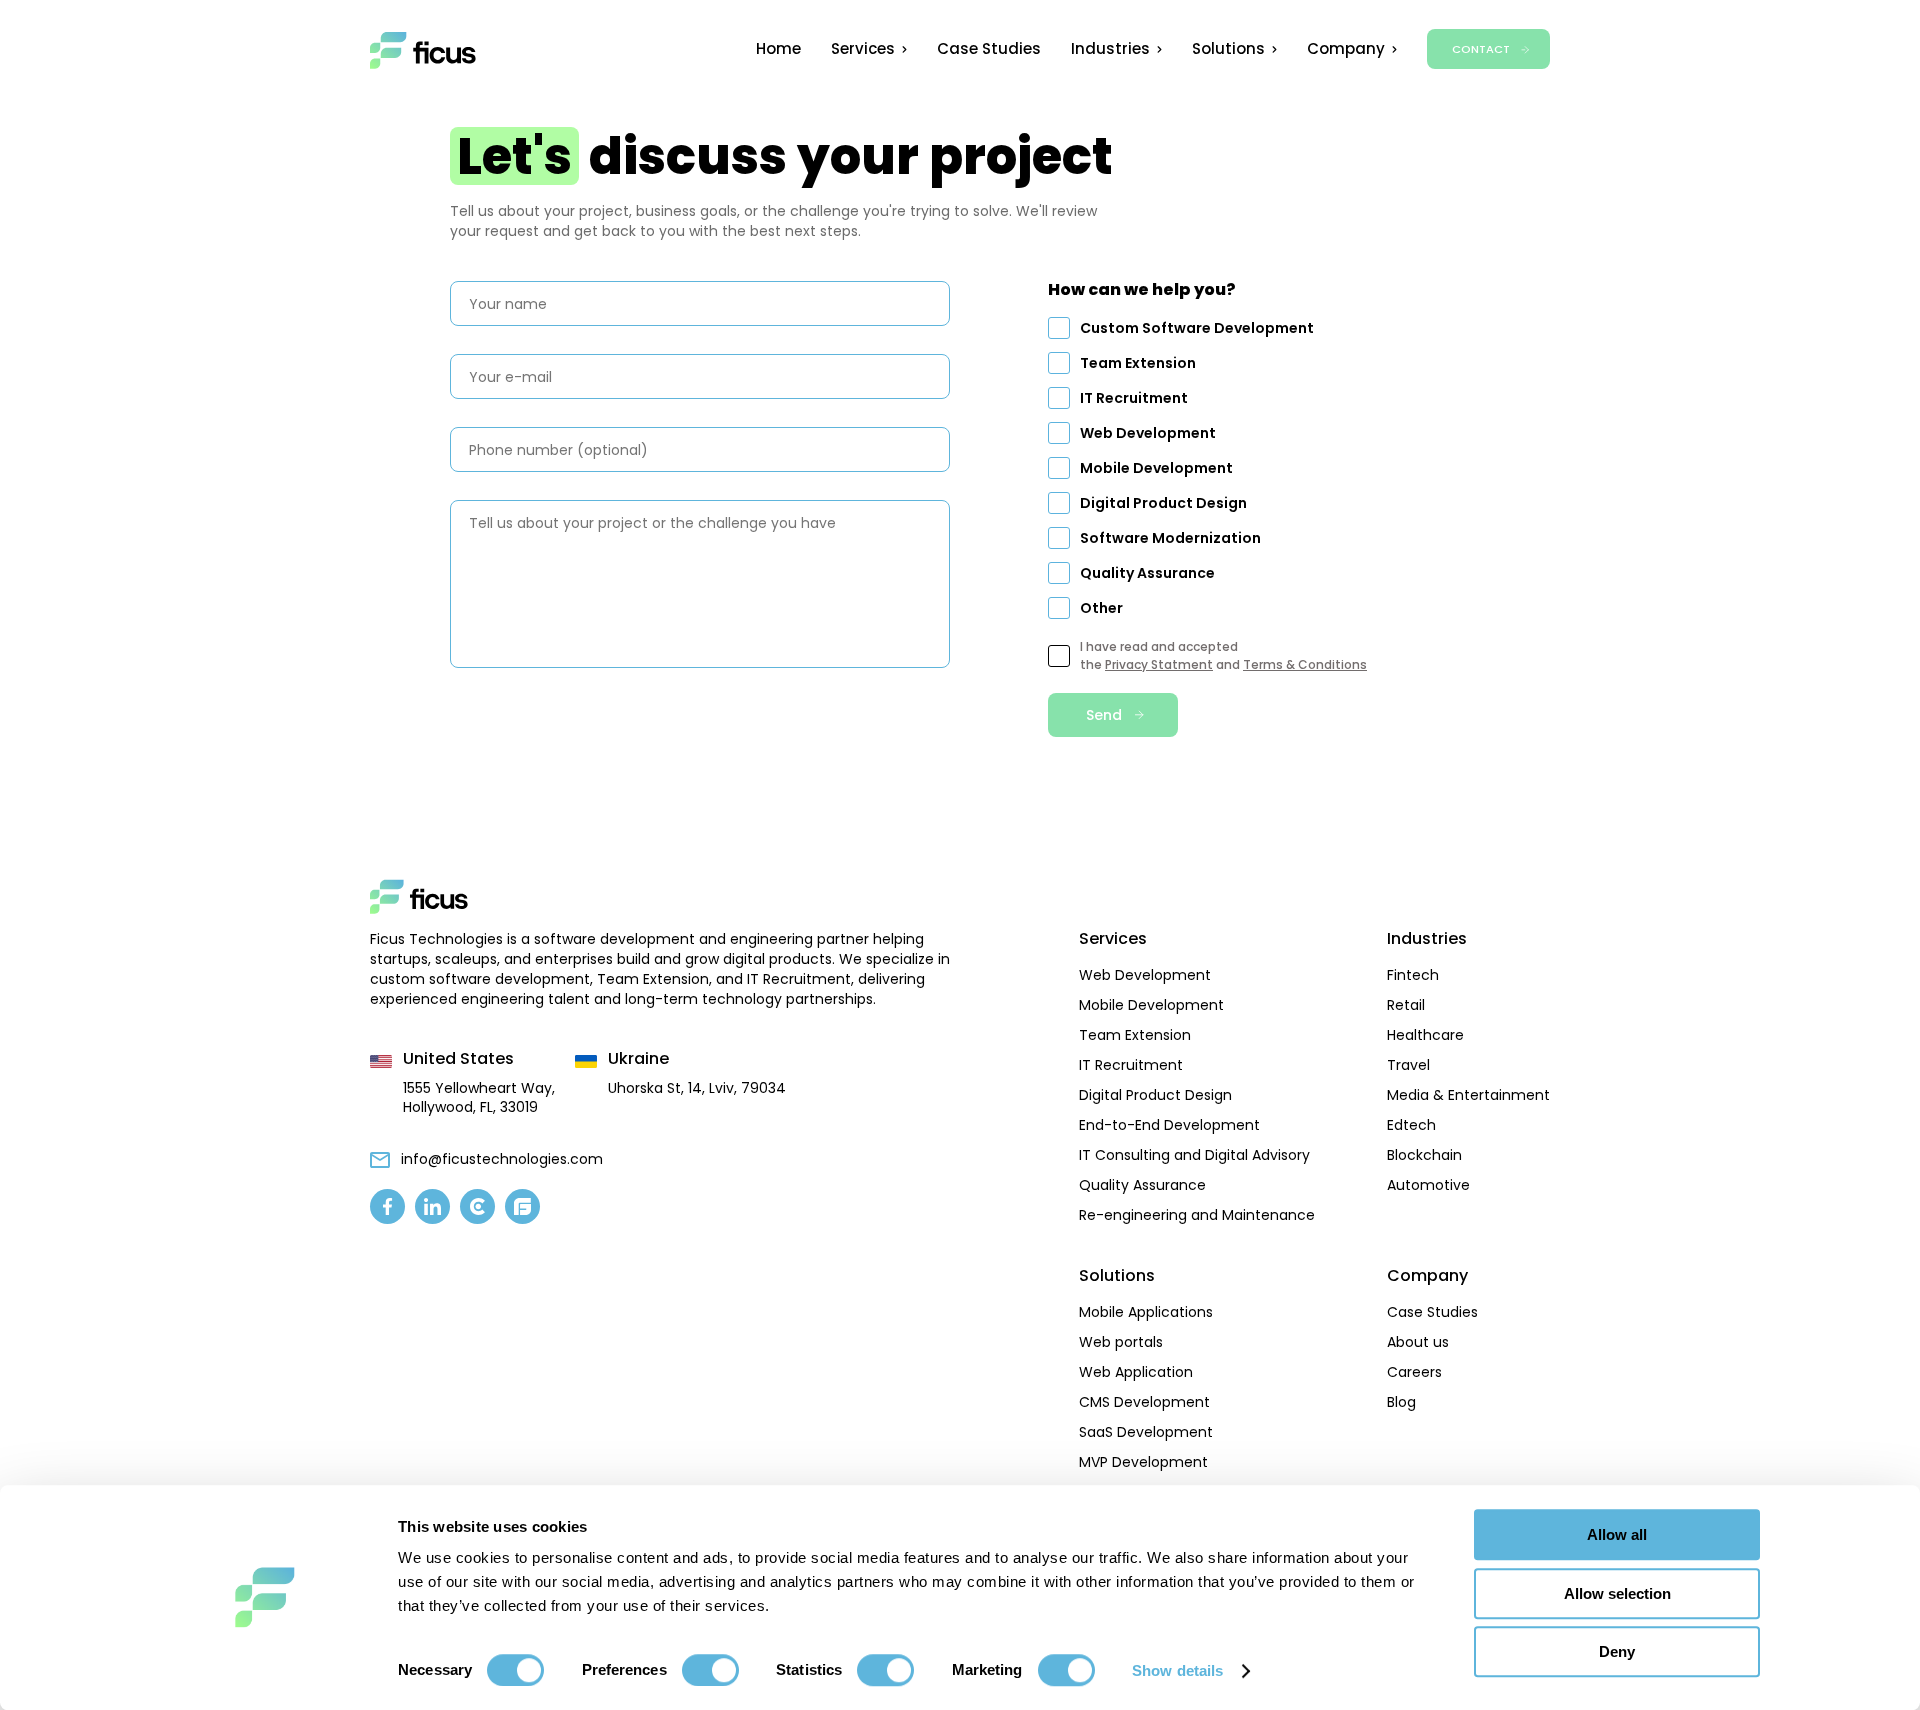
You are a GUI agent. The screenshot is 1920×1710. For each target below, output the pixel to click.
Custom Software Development (1197, 328)
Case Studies (989, 48)
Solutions (1228, 48)
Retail (1406, 1005)
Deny (1617, 1651)
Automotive (1428, 1185)
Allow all (1617, 1534)
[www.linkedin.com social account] (432, 1206)
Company (1346, 48)
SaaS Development (1146, 1432)
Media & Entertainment (1468, 1095)
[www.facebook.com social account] (387, 1206)
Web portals (1121, 1342)
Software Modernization (1170, 538)
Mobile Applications (1146, 1312)
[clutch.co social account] (477, 1206)
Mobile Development (1156, 468)
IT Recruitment (1134, 398)
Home (778, 48)
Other (1101, 608)
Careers (1414, 1372)
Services (863, 48)
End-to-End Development (1169, 1125)
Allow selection (1617, 1593)
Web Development (1148, 433)
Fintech (1413, 975)
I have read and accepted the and (1223, 655)
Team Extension (1138, 363)
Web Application (1136, 1372)
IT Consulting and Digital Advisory (1194, 1155)
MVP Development (1143, 1462)
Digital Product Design (1163, 503)
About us (1418, 1342)
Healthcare (1425, 1035)
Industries (1110, 48)
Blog (1401, 1402)
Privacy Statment (1159, 664)
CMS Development (1144, 1402)
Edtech (1411, 1125)
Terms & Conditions (1305, 664)
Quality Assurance (1147, 573)
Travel (1408, 1065)
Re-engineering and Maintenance (1197, 1215)
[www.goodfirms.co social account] (522, 1206)
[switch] (710, 1670)
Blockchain (1424, 1155)
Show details (1177, 1670)
